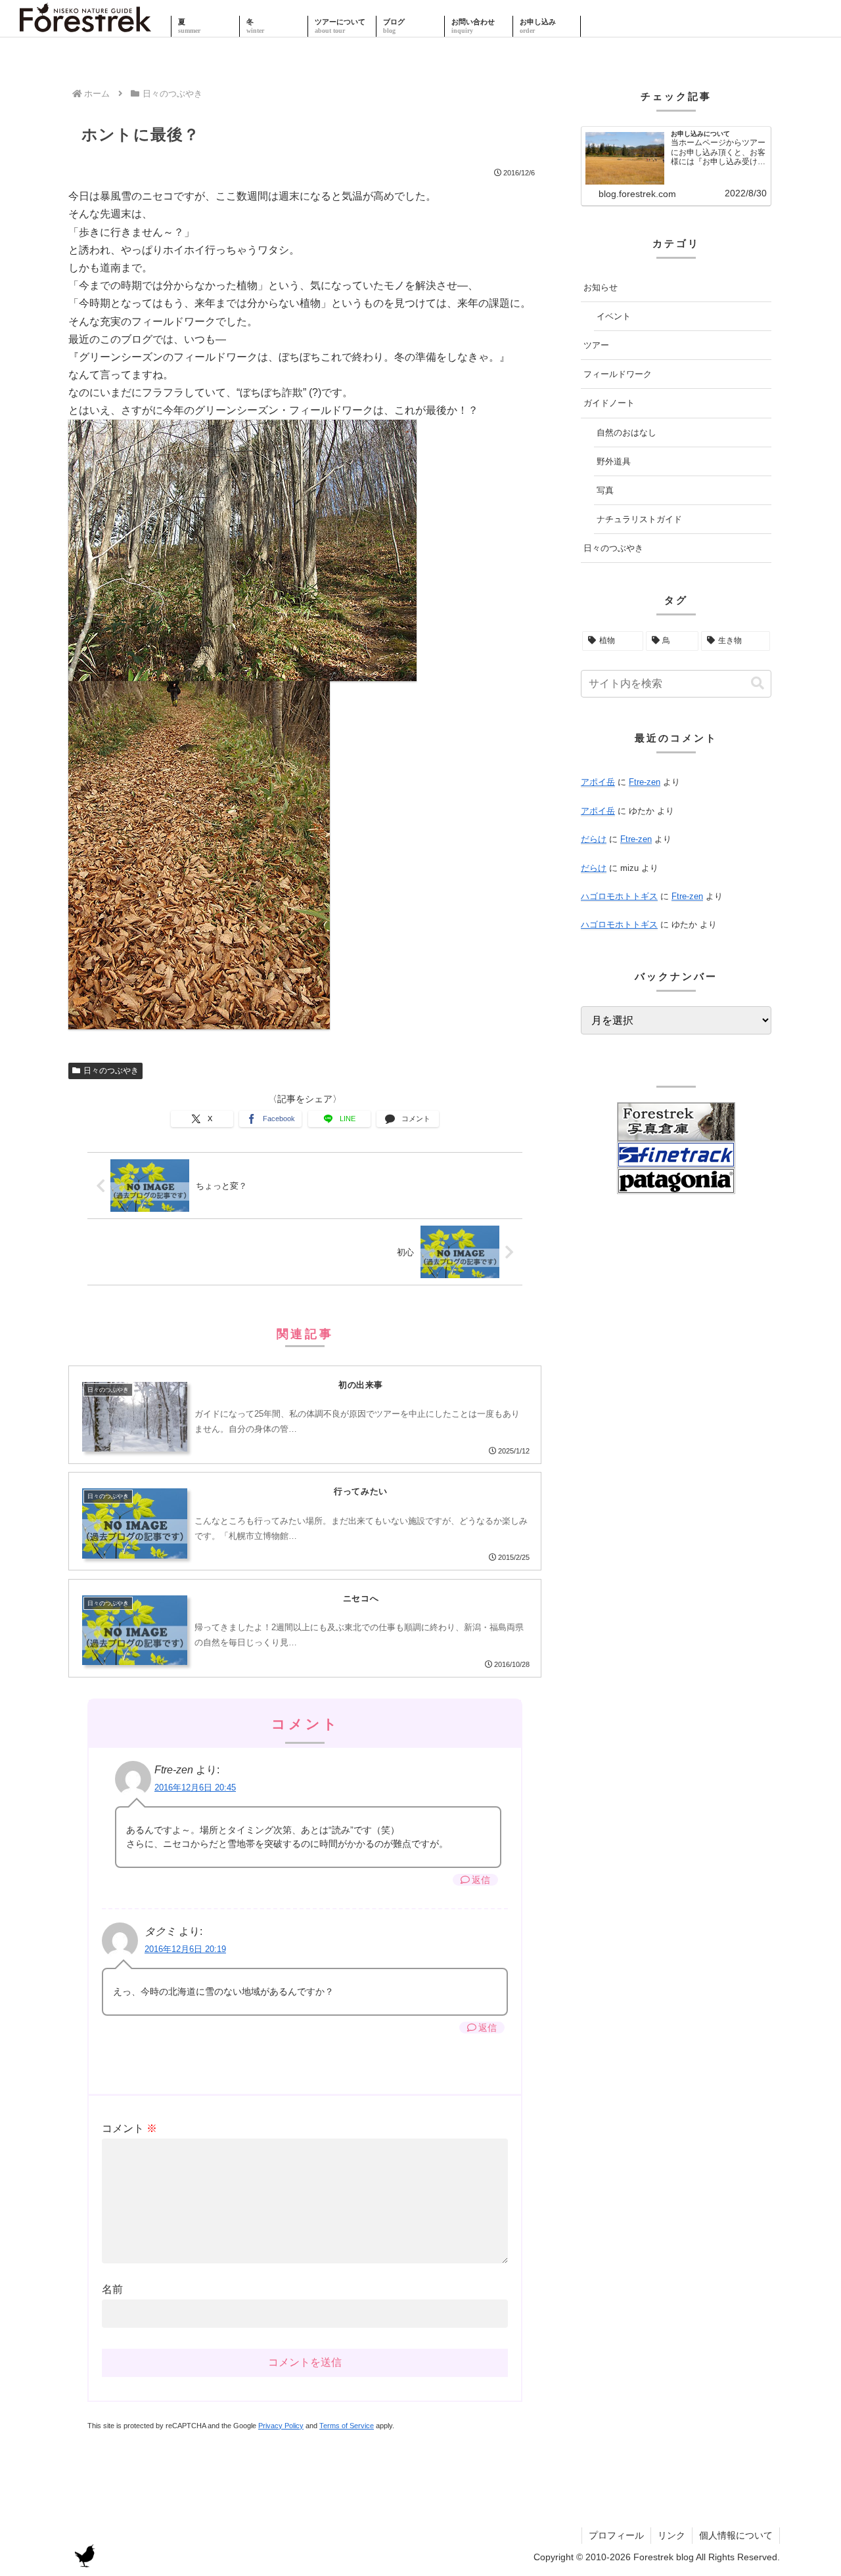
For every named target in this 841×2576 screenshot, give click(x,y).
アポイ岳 (598, 782)
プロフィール (616, 2535)
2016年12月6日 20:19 (185, 1949)
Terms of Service (347, 2426)
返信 (481, 1880)
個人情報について (736, 2535)
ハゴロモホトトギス (619, 896)
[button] (758, 683)
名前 (112, 2289)
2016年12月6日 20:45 (195, 1788)
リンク (671, 2535)
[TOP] (85, 26)
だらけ (594, 839)
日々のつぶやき (111, 1071)
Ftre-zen (645, 782)
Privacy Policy (281, 2426)
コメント (129, 2128)
